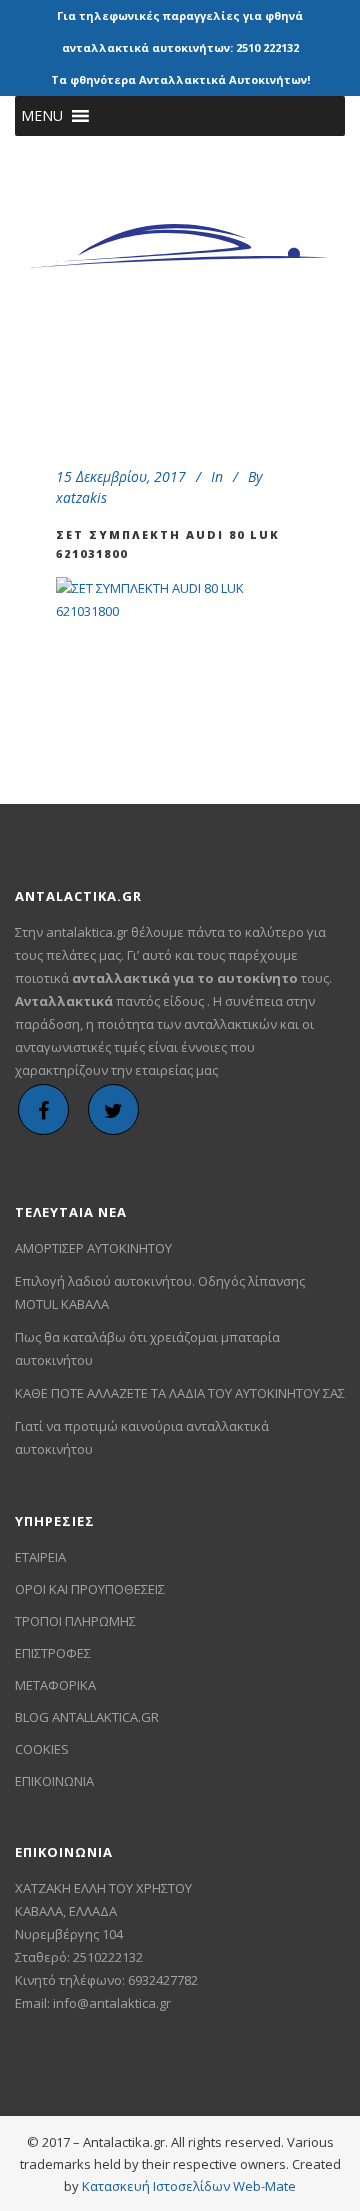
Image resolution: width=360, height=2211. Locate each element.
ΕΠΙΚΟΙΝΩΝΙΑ (54, 1781)
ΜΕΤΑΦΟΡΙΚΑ (55, 1685)
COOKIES (42, 1749)
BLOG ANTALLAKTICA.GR (87, 1717)
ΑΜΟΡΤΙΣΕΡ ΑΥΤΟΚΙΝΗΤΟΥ (93, 1248)
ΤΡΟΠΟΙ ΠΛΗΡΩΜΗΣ (75, 1621)
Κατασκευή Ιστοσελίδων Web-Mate (189, 2186)
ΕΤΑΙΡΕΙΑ (40, 1557)
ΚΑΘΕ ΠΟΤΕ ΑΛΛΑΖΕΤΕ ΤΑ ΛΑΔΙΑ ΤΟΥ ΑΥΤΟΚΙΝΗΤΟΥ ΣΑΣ (180, 1393)
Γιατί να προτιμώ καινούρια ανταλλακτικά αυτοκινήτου (142, 1437)
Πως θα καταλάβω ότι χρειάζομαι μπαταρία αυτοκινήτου (147, 1348)
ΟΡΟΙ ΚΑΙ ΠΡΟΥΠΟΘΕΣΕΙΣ (90, 1589)
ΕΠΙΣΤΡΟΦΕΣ (53, 1653)
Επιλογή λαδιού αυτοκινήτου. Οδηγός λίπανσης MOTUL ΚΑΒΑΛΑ (160, 1292)
